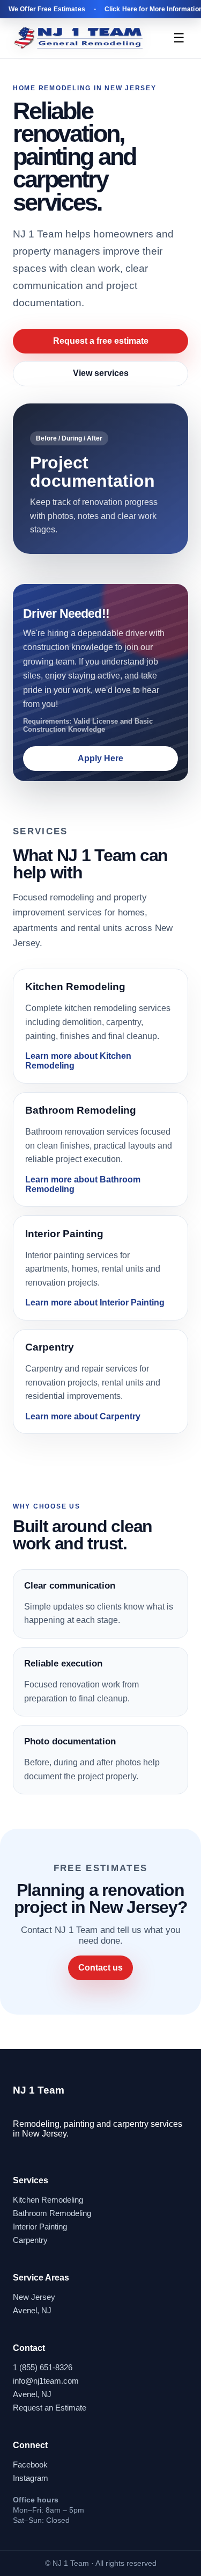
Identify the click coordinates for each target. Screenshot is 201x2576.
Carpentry (30, 2240)
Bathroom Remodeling (52, 2213)
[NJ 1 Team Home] (79, 38)
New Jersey (34, 2297)
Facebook (30, 2465)
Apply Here (100, 758)
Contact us (100, 1968)
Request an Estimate (50, 2408)
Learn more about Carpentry (83, 1416)
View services (101, 373)
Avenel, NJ (32, 2310)
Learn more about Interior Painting (95, 1303)
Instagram (31, 2478)
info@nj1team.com (46, 2381)
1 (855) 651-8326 (43, 2367)
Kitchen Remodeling (48, 2200)
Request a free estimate (101, 341)
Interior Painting (40, 2227)
